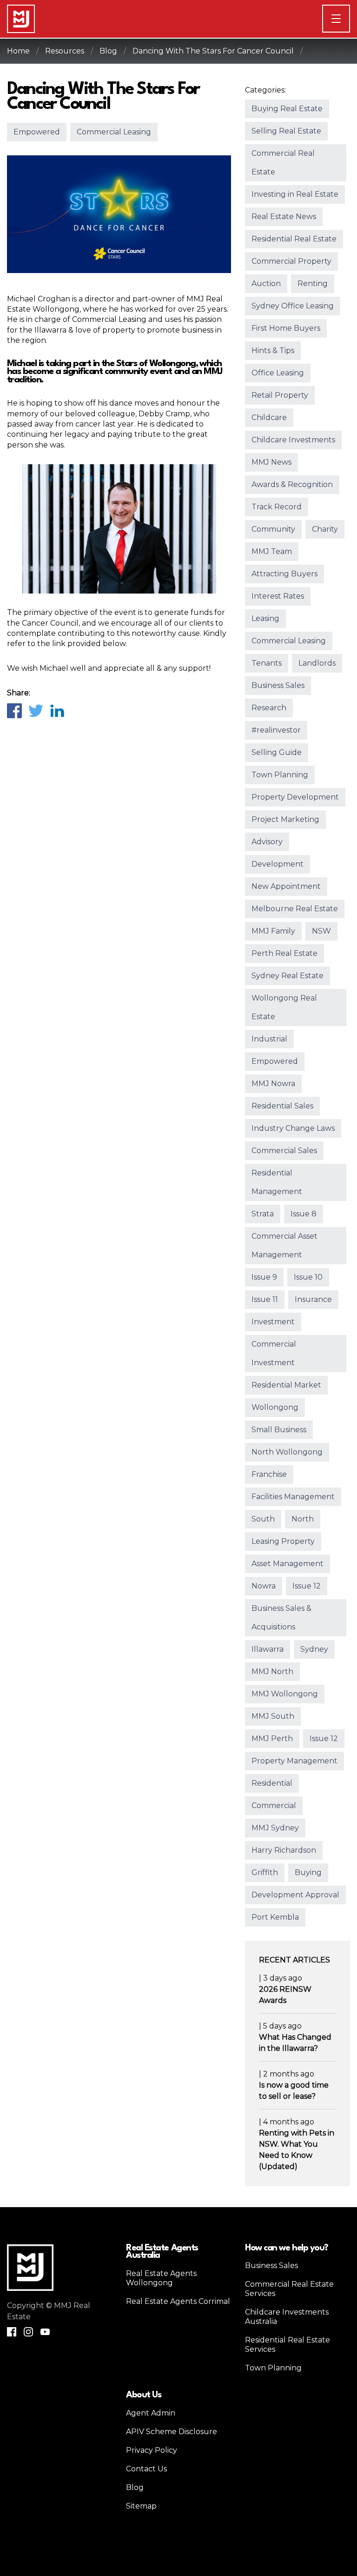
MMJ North (272, 1672)
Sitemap (141, 2506)
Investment (273, 1322)
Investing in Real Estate (295, 194)
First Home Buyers (286, 328)
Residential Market (286, 1385)
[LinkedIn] (57, 710)
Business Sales (278, 685)
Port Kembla (275, 1917)
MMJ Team (272, 551)
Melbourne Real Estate (295, 909)
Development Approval (295, 1895)
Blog (108, 51)
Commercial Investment (274, 1353)
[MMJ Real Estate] (21, 19)
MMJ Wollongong (285, 1694)
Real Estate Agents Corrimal (178, 2301)
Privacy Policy (152, 2450)
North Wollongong (287, 1452)
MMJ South (273, 1716)
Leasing (265, 618)
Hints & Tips (273, 350)
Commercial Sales (284, 1151)
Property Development (295, 797)
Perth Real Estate (284, 953)
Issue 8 (304, 1214)
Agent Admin (151, 2413)
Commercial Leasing (114, 132)
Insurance (313, 1299)
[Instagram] (28, 2332)
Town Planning (280, 775)
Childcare (269, 417)
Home (18, 51)
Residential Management (277, 1182)
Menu (350, 18)
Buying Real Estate (287, 109)
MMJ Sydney (275, 1828)
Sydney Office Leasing (293, 306)
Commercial (274, 1805)
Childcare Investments (293, 440)
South (263, 1519)
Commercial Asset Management (284, 1245)
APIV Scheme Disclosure (172, 2432)
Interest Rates (278, 596)
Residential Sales (282, 1106)
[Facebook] (14, 710)
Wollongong (275, 1407)
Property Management (294, 1761)
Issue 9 (264, 1277)
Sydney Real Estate (288, 976)
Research (269, 708)
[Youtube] (45, 2332)
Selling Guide (277, 752)
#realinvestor (276, 730)
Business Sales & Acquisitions (281, 1618)
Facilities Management (293, 1497)
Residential (272, 1783)
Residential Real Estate (294, 239)
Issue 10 (308, 1277)
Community (273, 529)
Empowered (37, 132)
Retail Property (280, 395)
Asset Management (288, 1564)
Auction (266, 284)
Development (278, 864)
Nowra (264, 1586)
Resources (65, 51)
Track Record (277, 507)
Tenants (267, 663)
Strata (263, 1214)
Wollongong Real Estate (284, 1007)
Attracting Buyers (284, 574)
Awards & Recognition (292, 484)
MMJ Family (273, 931)
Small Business (279, 1430)
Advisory (267, 842)
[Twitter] (35, 710)
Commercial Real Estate (283, 163)
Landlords (317, 663)
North (303, 1519)
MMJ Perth (272, 1738)
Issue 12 (307, 1586)
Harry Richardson (284, 1850)
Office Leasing (278, 373)
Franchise (269, 1474)
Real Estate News (284, 217)
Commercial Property (291, 261)
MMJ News (271, 462)
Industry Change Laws (293, 1128)
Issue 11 (265, 1299)
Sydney (314, 1649)
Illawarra (268, 1649)
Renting (313, 284)
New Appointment (286, 886)
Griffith (265, 1872)
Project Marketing (285, 819)
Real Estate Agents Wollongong (161, 2278)
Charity (325, 529)
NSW (321, 931)
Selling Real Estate (286, 131)
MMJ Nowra (273, 1084)
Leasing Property (283, 1541)
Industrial (269, 1039)
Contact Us (146, 2469)
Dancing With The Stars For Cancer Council (213, 51)
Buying (308, 1872)
